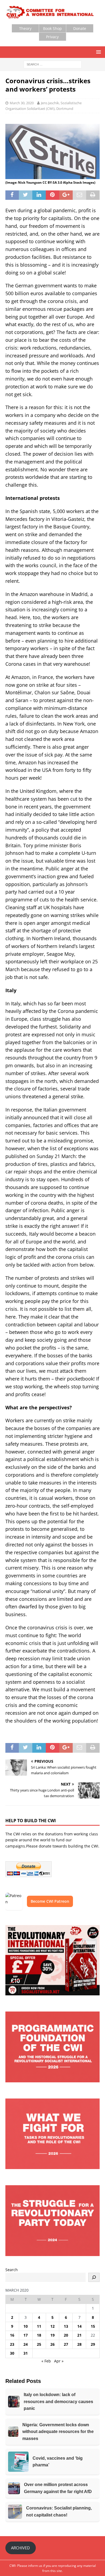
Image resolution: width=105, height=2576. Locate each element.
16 (12, 2335)
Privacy (52, 37)
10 (26, 2326)
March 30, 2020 (22, 103)
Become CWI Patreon (50, 1901)
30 (12, 2353)
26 (52, 2344)
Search (12, 2270)
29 (93, 2344)
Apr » (59, 2361)
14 (79, 2326)
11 (39, 2326)
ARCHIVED (20, 2548)
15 (93, 2326)
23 (12, 2344)
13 (66, 2326)
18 (39, 2335)
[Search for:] (53, 64)
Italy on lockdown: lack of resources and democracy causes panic (58, 2401)
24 (26, 2344)
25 (39, 2344)
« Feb (46, 2361)
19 (52, 2335)
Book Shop (52, 28)
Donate (80, 28)
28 (79, 2344)
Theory (25, 28)
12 (52, 2326)
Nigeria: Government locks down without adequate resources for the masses (58, 2432)
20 (66, 2335)
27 (66, 2344)
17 (26, 2335)
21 (79, 2335)
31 (26, 2353)
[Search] (94, 2277)
